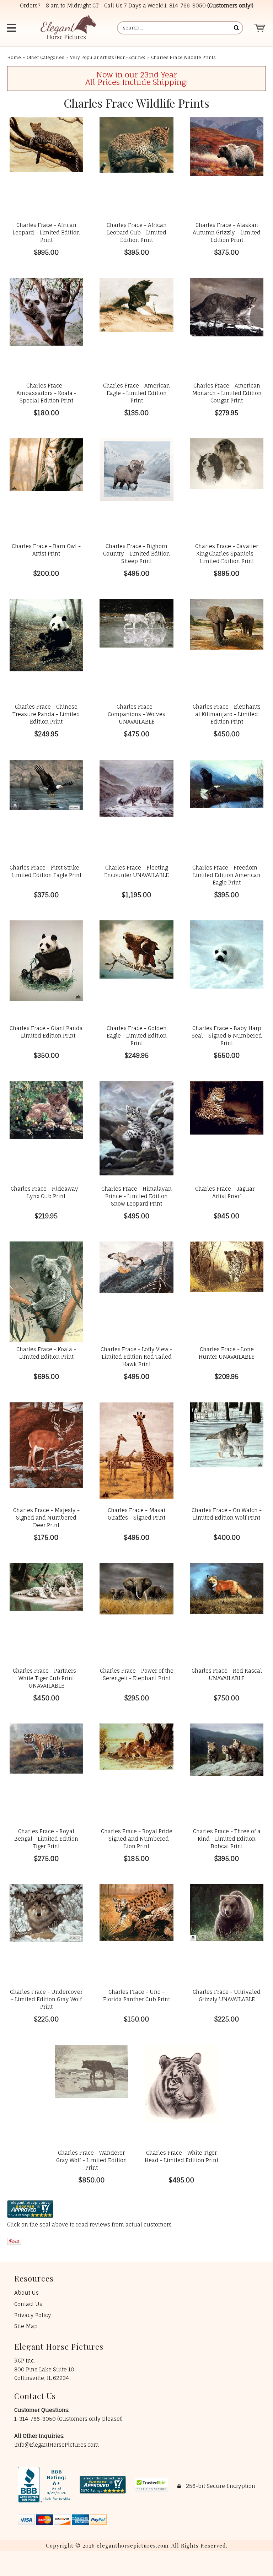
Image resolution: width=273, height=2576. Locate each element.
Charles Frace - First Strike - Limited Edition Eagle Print (46, 871)
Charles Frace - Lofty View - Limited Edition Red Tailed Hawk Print (136, 1357)
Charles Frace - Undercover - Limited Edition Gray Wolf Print (46, 1999)
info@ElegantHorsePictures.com (57, 2445)
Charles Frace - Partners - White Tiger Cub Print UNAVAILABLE (46, 1678)
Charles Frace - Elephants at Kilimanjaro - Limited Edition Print (227, 714)
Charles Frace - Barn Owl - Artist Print (46, 550)
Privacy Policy (33, 2315)
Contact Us (28, 2304)
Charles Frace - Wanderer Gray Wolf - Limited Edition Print (92, 2160)
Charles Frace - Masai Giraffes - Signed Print (136, 1514)
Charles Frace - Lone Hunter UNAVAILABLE (227, 1353)
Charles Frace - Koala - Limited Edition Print (46, 1353)
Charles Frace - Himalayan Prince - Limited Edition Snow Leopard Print (136, 1196)
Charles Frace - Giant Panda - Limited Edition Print (46, 1032)
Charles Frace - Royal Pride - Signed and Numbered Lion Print (137, 1839)
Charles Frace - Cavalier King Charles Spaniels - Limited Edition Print (227, 554)
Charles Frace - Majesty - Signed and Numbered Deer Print (46, 1518)
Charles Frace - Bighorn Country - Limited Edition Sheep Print (136, 554)
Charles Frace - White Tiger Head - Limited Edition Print (181, 2156)
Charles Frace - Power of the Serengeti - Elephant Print (136, 1674)
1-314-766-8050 (185, 6)
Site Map (26, 2326)
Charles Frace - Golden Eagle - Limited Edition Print (137, 1036)
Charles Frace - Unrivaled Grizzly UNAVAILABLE (227, 1996)
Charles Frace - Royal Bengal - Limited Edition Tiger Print (46, 1839)
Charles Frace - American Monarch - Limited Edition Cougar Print (227, 393)
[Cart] (260, 28)
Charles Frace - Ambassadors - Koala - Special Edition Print (46, 393)
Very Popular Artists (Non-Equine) (108, 57)
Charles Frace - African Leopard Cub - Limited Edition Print (137, 232)
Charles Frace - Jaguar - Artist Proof (227, 1192)
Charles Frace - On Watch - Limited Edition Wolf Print (227, 1514)
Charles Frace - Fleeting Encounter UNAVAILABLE (136, 871)
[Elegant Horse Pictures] (68, 28)
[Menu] (12, 28)
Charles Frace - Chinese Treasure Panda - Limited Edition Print (46, 714)
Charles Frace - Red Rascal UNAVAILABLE (227, 1674)
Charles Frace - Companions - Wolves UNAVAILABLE (136, 714)
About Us (26, 2293)
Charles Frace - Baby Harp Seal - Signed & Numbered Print (227, 1036)
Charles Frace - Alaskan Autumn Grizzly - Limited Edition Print (227, 232)
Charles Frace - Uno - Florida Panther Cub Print (136, 1996)
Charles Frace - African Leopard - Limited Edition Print (46, 232)
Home (14, 57)
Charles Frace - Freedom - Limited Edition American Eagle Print (227, 875)
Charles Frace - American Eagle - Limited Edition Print (136, 393)
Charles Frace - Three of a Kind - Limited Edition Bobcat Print (227, 1839)
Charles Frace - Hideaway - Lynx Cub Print (46, 1192)
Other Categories (45, 57)
